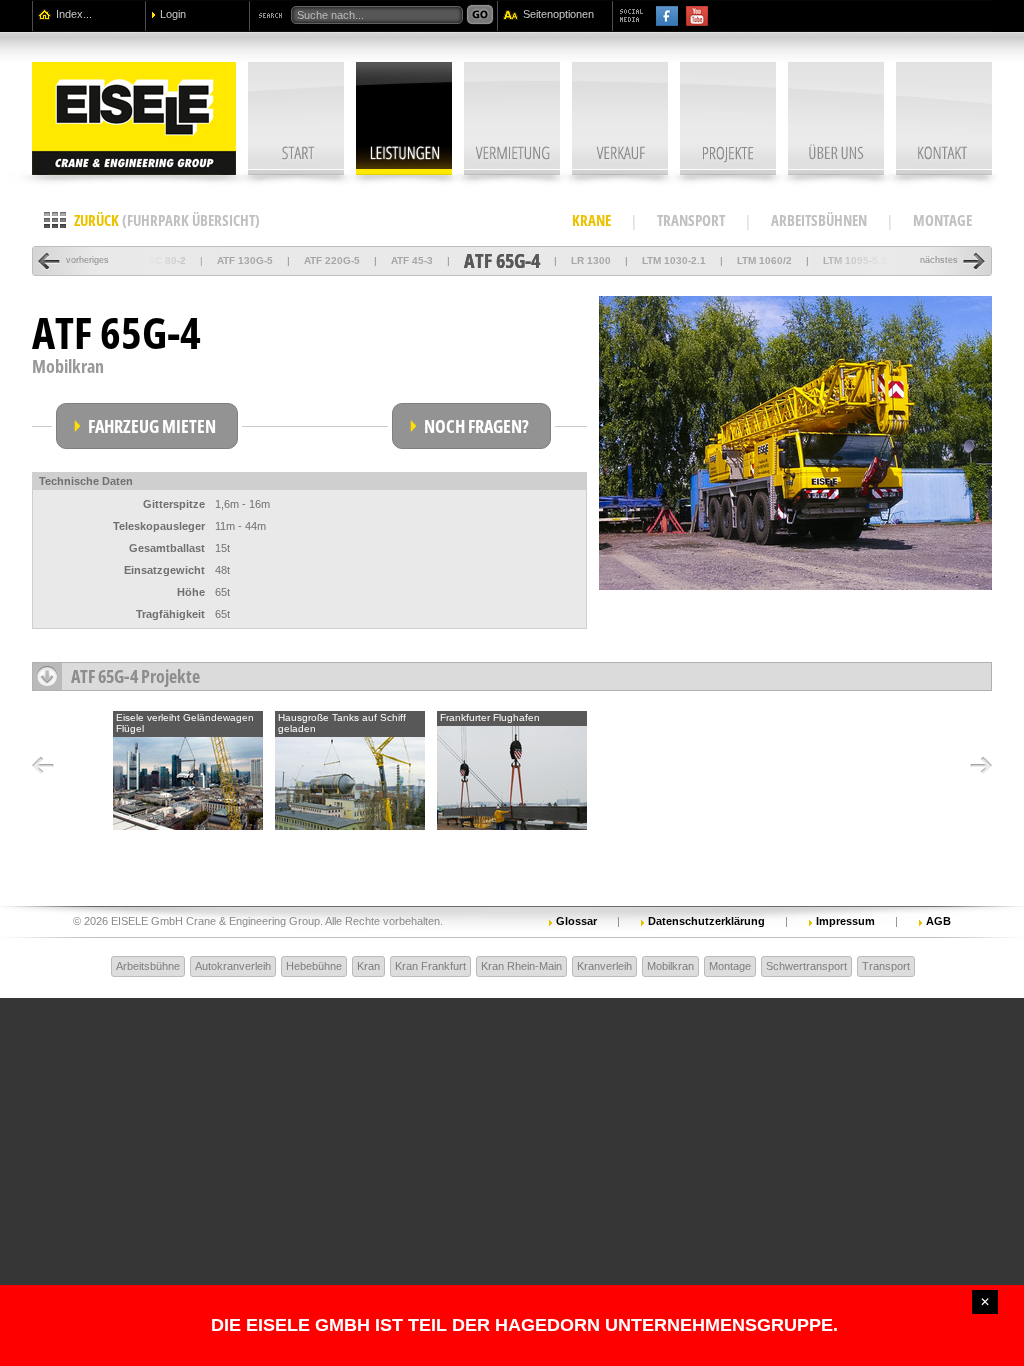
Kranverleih (604, 966)
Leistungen (404, 118)
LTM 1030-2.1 (674, 260)
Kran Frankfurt (430, 966)
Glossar (576, 920)
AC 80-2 (167, 260)
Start (296, 118)
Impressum (845, 920)
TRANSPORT (691, 220)
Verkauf (620, 118)
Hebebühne (314, 966)
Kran (368, 966)
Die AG (836, 118)
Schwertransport (806, 966)
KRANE (591, 220)
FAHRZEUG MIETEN (152, 426)
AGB (938, 920)
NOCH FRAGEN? (476, 426)
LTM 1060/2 (764, 260)
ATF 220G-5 (332, 260)
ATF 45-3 (412, 260)
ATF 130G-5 (245, 260)
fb (667, 16)
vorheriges (87, 260)
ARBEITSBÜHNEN (819, 220)
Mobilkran (670, 966)
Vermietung (512, 118)
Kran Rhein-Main (521, 966)
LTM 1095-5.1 (855, 260)
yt (697, 16)
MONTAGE (942, 220)
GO (480, 15)
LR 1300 (591, 260)
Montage (730, 966)
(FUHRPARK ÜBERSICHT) (167, 220)
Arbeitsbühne (148, 966)
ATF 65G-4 (502, 260)
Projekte (728, 118)
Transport (886, 966)
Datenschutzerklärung (706, 920)
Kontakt (944, 118)
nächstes (939, 260)
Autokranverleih (233, 966)
